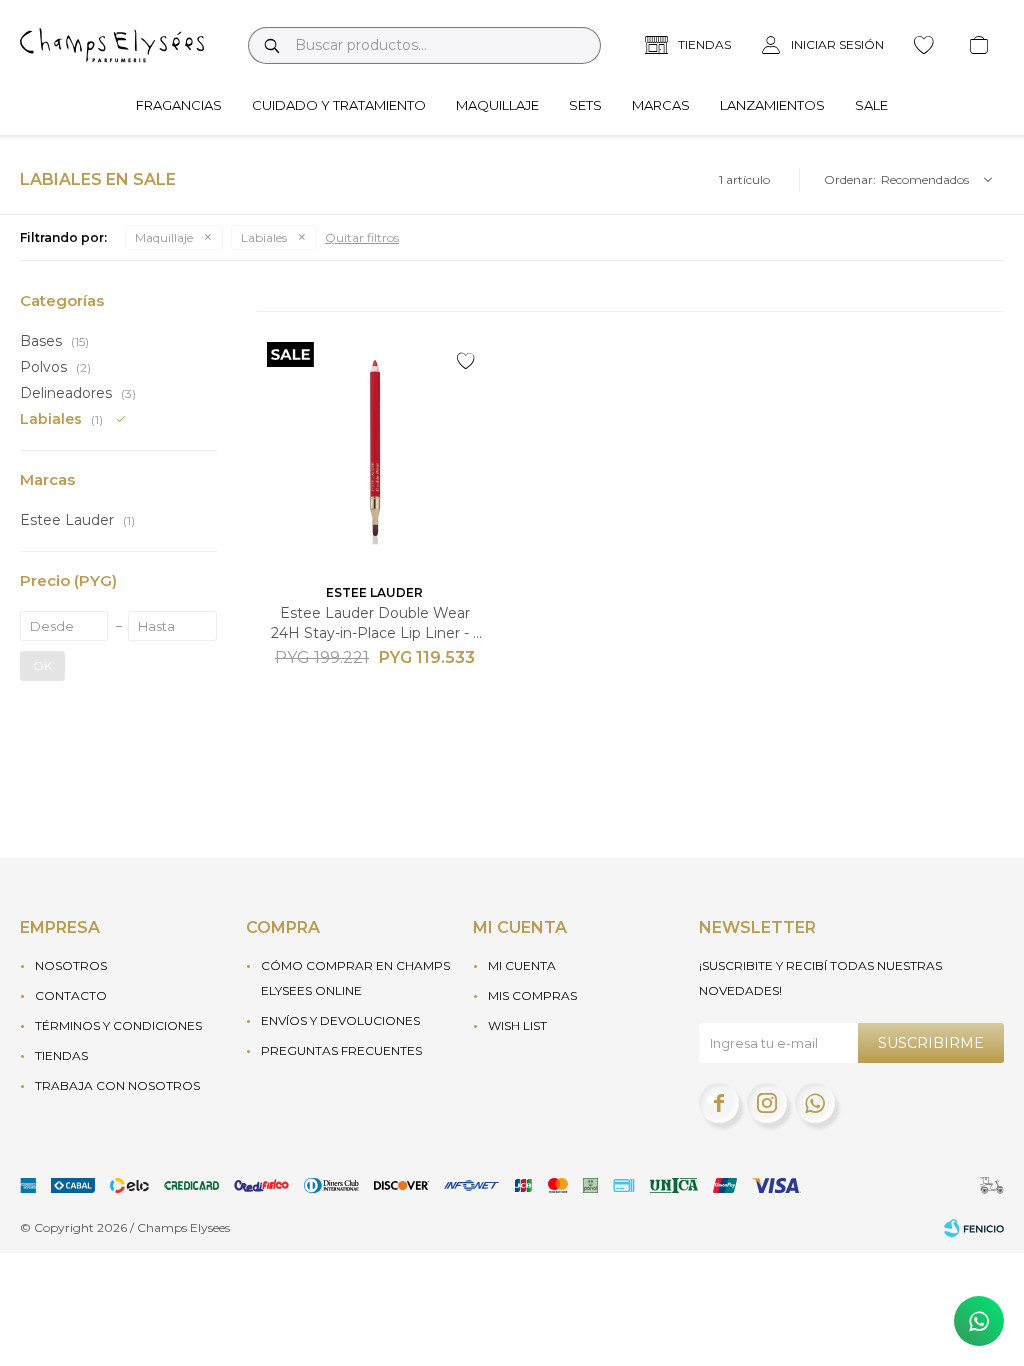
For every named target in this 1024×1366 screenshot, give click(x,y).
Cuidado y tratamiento (339, 105)
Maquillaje (497, 105)
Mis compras (532, 995)
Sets (585, 105)
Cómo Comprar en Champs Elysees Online (355, 978)
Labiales (264, 237)
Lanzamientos (772, 105)
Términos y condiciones (118, 1025)
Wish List (517, 1025)
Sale (871, 105)
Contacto (71, 995)
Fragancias (179, 105)
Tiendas (61, 1055)
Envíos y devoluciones (340, 1020)
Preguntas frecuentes (341, 1050)
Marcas (661, 105)
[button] (271, 45)
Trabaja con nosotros (117, 1085)
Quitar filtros (362, 237)
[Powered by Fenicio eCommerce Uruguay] (974, 1228)
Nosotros (71, 965)
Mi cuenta (522, 965)
